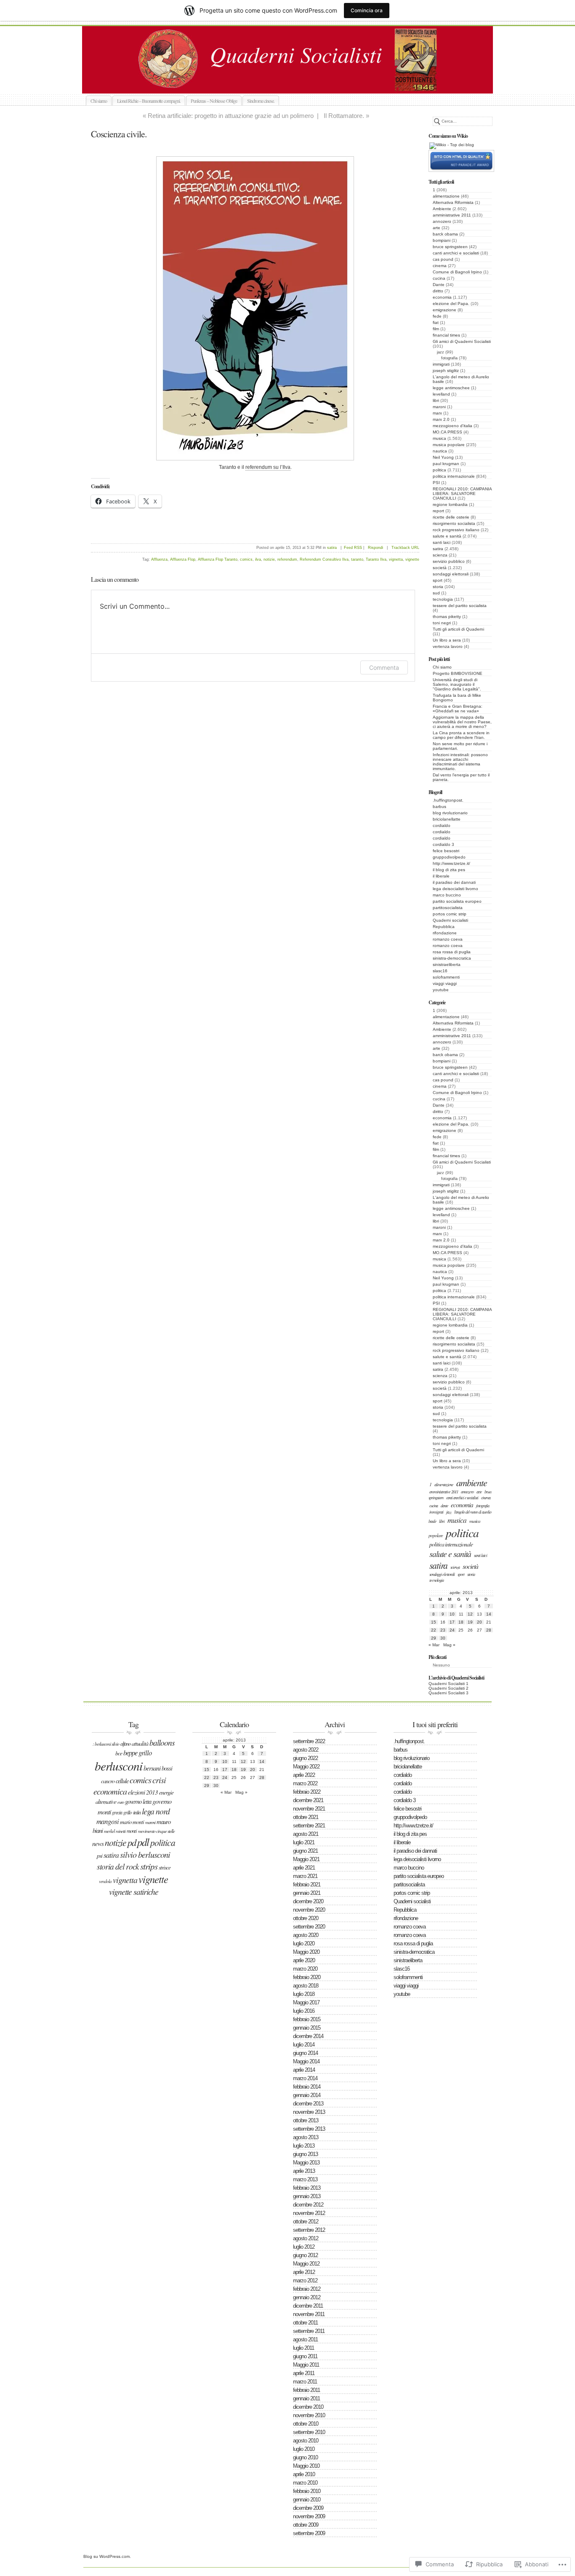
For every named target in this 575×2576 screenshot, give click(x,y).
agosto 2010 (306, 2441)
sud (436, 593)
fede (437, 316)
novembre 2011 (309, 2314)
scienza (440, 555)
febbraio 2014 (307, 2087)
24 (452, 1630)
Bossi (167, 1768)
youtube (441, 990)
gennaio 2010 (307, 2500)
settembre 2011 (309, 2331)
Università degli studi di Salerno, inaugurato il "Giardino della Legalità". (457, 684)
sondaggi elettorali (451, 574)
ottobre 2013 (306, 2120)
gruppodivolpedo (449, 857)
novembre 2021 (309, 1809)
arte (437, 228)
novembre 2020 (309, 1910)
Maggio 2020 (306, 1952)
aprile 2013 (304, 2171)
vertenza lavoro (448, 646)
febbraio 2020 (307, 1977)
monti (132, 1831)
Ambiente (442, 209)
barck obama (445, 234)
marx (437, 413)
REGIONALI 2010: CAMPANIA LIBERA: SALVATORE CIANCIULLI (462, 494)
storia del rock (118, 1866)
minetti (121, 1831)
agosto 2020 (306, 1935)
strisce (165, 1867)
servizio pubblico (449, 561)
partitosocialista (448, 908)
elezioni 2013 (143, 1792)
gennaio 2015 (307, 2028)
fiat (436, 322)
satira (438, 549)
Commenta (384, 667)
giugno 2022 (305, 1758)
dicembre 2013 (308, 2104)
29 (434, 1638)
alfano (125, 1744)
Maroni (150, 1822)
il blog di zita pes (449, 870)
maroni (439, 407)
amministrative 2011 (452, 215)
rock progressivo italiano (456, 530)
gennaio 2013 (307, 2196)
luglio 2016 (304, 2011)
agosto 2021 (306, 1834)
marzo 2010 (305, 2483)
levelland (441, 394)
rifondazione (445, 933)
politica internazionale (454, 476)
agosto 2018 (306, 1986)
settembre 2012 (309, 2230)
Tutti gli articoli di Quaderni (458, 629)
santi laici (442, 542)
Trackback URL (405, 548)
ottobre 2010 (306, 2424)
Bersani (152, 1768)
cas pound (443, 259)
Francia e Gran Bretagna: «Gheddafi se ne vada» (458, 709)
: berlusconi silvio (106, 1744)
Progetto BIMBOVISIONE (458, 673)
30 (443, 1638)
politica (439, 470)
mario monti (132, 1822)
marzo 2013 (305, 2179)
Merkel (109, 1831)
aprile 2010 (304, 2474)
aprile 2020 (304, 1960)
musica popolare (449, 445)
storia (438, 587)
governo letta (138, 1801)
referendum (287, 559)
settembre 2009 (309, 2533)
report (438, 511)
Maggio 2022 (306, 1767)
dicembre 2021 (308, 1800)
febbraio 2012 (307, 2289)
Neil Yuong (443, 457)
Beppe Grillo (137, 1753)
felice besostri (446, 851)
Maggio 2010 (306, 2466)
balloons (162, 1742)
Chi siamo (99, 101)
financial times (446, 335)
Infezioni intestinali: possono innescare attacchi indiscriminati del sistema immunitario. (460, 762)
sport (438, 580)
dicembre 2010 (308, 2407)
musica (439, 438)
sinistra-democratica (452, 958)
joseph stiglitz (446, 370)
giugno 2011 (305, 2356)
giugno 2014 (305, 2053)
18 (461, 1622)
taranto (357, 559)
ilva (258, 559)
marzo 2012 (305, 2280)
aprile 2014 (304, 2070)
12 (470, 1614)
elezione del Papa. (451, 304)
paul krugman (446, 464)
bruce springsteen (450, 247)
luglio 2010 (304, 2449)
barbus (439, 807)
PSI (436, 483)
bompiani (442, 240)
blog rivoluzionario (450, 813)
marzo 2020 (305, 1969)
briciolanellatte (447, 819)
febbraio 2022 (307, 1792)
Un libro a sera (447, 640)
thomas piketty (447, 617)
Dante (439, 285)
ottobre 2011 (305, 2323)
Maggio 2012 (306, 2264)
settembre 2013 (309, 2129)
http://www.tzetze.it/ (451, 863)
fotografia (449, 358)
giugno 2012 (305, 2255)
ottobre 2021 (306, 1817)
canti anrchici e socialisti (456, 253)
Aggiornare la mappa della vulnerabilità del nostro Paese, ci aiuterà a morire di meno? (462, 722)
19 (470, 1622)
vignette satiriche (134, 1891)
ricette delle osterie (451, 517)
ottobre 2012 (306, 2222)
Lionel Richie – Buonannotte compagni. (149, 101)
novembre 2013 (309, 2112)
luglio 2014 (304, 2045)
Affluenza (159, 559)
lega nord (156, 1811)
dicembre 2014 (308, 2036)
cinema (440, 266)
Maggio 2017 (306, 2002)
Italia (137, 1812)
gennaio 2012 (307, 2297)
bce (119, 1753)
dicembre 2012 (308, 2205)
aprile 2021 (304, 1868)
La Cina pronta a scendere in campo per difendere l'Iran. (461, 735)
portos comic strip (450, 914)
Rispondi (375, 548)
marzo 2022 (305, 1783)
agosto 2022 (306, 1750)
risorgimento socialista (454, 523)
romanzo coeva (448, 939)
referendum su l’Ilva (268, 467)
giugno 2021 (305, 1851)
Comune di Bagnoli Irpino (457, 272)
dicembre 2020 (308, 1901)
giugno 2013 (305, 2154)
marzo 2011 (305, 2382)
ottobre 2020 (306, 1918)
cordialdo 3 (443, 844)
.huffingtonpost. (448, 800)
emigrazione (445, 310)
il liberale (441, 876)
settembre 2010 (309, 2432)
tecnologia (443, 599)
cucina (439, 278)
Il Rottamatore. (344, 116)
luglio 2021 (304, 1842)
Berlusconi (118, 1766)
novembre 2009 (309, 2516)
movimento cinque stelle (156, 1831)
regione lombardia (450, 504)
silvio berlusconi (145, 1854)
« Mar (434, 1645)
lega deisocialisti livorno (455, 889)
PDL (143, 1842)
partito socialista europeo (457, 901)
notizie (269, 559)
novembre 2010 (309, 2415)
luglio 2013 (304, 2146)
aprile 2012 (304, 2272)
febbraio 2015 (307, 2019)
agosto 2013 (306, 2137)
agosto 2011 (305, 2339)
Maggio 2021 (306, 1859)
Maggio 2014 (306, 2061)
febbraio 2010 (307, 2491)
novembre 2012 (309, 2213)
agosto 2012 (306, 2238)
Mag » (449, 1645)
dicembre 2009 (308, 2508)
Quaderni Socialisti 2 (449, 1688)
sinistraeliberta (447, 964)
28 (489, 1630)
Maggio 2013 (306, 2163)
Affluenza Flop (183, 559)
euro (121, 1802)
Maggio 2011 (306, 2365)
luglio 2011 (303, 2348)
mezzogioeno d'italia (453, 426)
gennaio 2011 (306, 2398)
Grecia (117, 1812)
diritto (438, 291)
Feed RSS (353, 548)
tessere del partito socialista (460, 606)
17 (452, 1622)
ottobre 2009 (306, 2525)
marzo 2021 (305, 1876)
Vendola (105, 1881)
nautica (440, 451)
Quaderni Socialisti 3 (449, 1693)
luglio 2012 (304, 2247)
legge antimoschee (451, 388)
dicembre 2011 (308, 2306)
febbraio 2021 (307, 1885)
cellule (122, 1781)
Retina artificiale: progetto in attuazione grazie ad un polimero (231, 116)
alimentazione (446, 196)
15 (434, 1622)
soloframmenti (446, 977)
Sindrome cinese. (261, 101)
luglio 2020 (304, 1943)
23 (443, 1630)
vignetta (396, 559)
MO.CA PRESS (447, 432)
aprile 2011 (304, 2373)
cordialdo (442, 825)
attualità (140, 1743)
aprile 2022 (304, 1775)
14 (489, 1614)
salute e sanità (447, 536)
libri (436, 400)
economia (442, 297)
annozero (442, 221)
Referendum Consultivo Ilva (324, 559)
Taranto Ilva (376, 559)
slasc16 (440, 971)
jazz (441, 352)
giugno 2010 (305, 2457)
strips (149, 1866)
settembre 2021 (309, 1826)
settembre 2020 (309, 1927)
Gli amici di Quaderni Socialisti (462, 341)
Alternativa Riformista (453, 202)
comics (246, 559)
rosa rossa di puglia (452, 952)
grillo (128, 1812)
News (98, 1843)
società (440, 568)
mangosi (108, 1821)
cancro (108, 1781)
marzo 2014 (305, 2078)
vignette (412, 559)
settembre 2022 (309, 1741)
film (436, 329)
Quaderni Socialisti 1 (449, 1684)
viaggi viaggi (445, 983)
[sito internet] (461, 170)
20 (479, 1622)
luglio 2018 (304, 1994)
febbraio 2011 (306, 2390)
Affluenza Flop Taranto (218, 559)
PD (132, 1842)
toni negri (442, 623)
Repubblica (444, 927)
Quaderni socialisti (297, 84)
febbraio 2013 (307, 2188)
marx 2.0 (441, 419)
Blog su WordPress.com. (107, 2556)
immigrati (441, 364)
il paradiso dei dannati (454, 882)
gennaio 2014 (307, 2095)
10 (452, 1614)
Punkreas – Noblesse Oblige (214, 101)
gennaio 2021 (307, 1893)
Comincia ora (367, 10)
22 (434, 1630)
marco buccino (447, 895)
